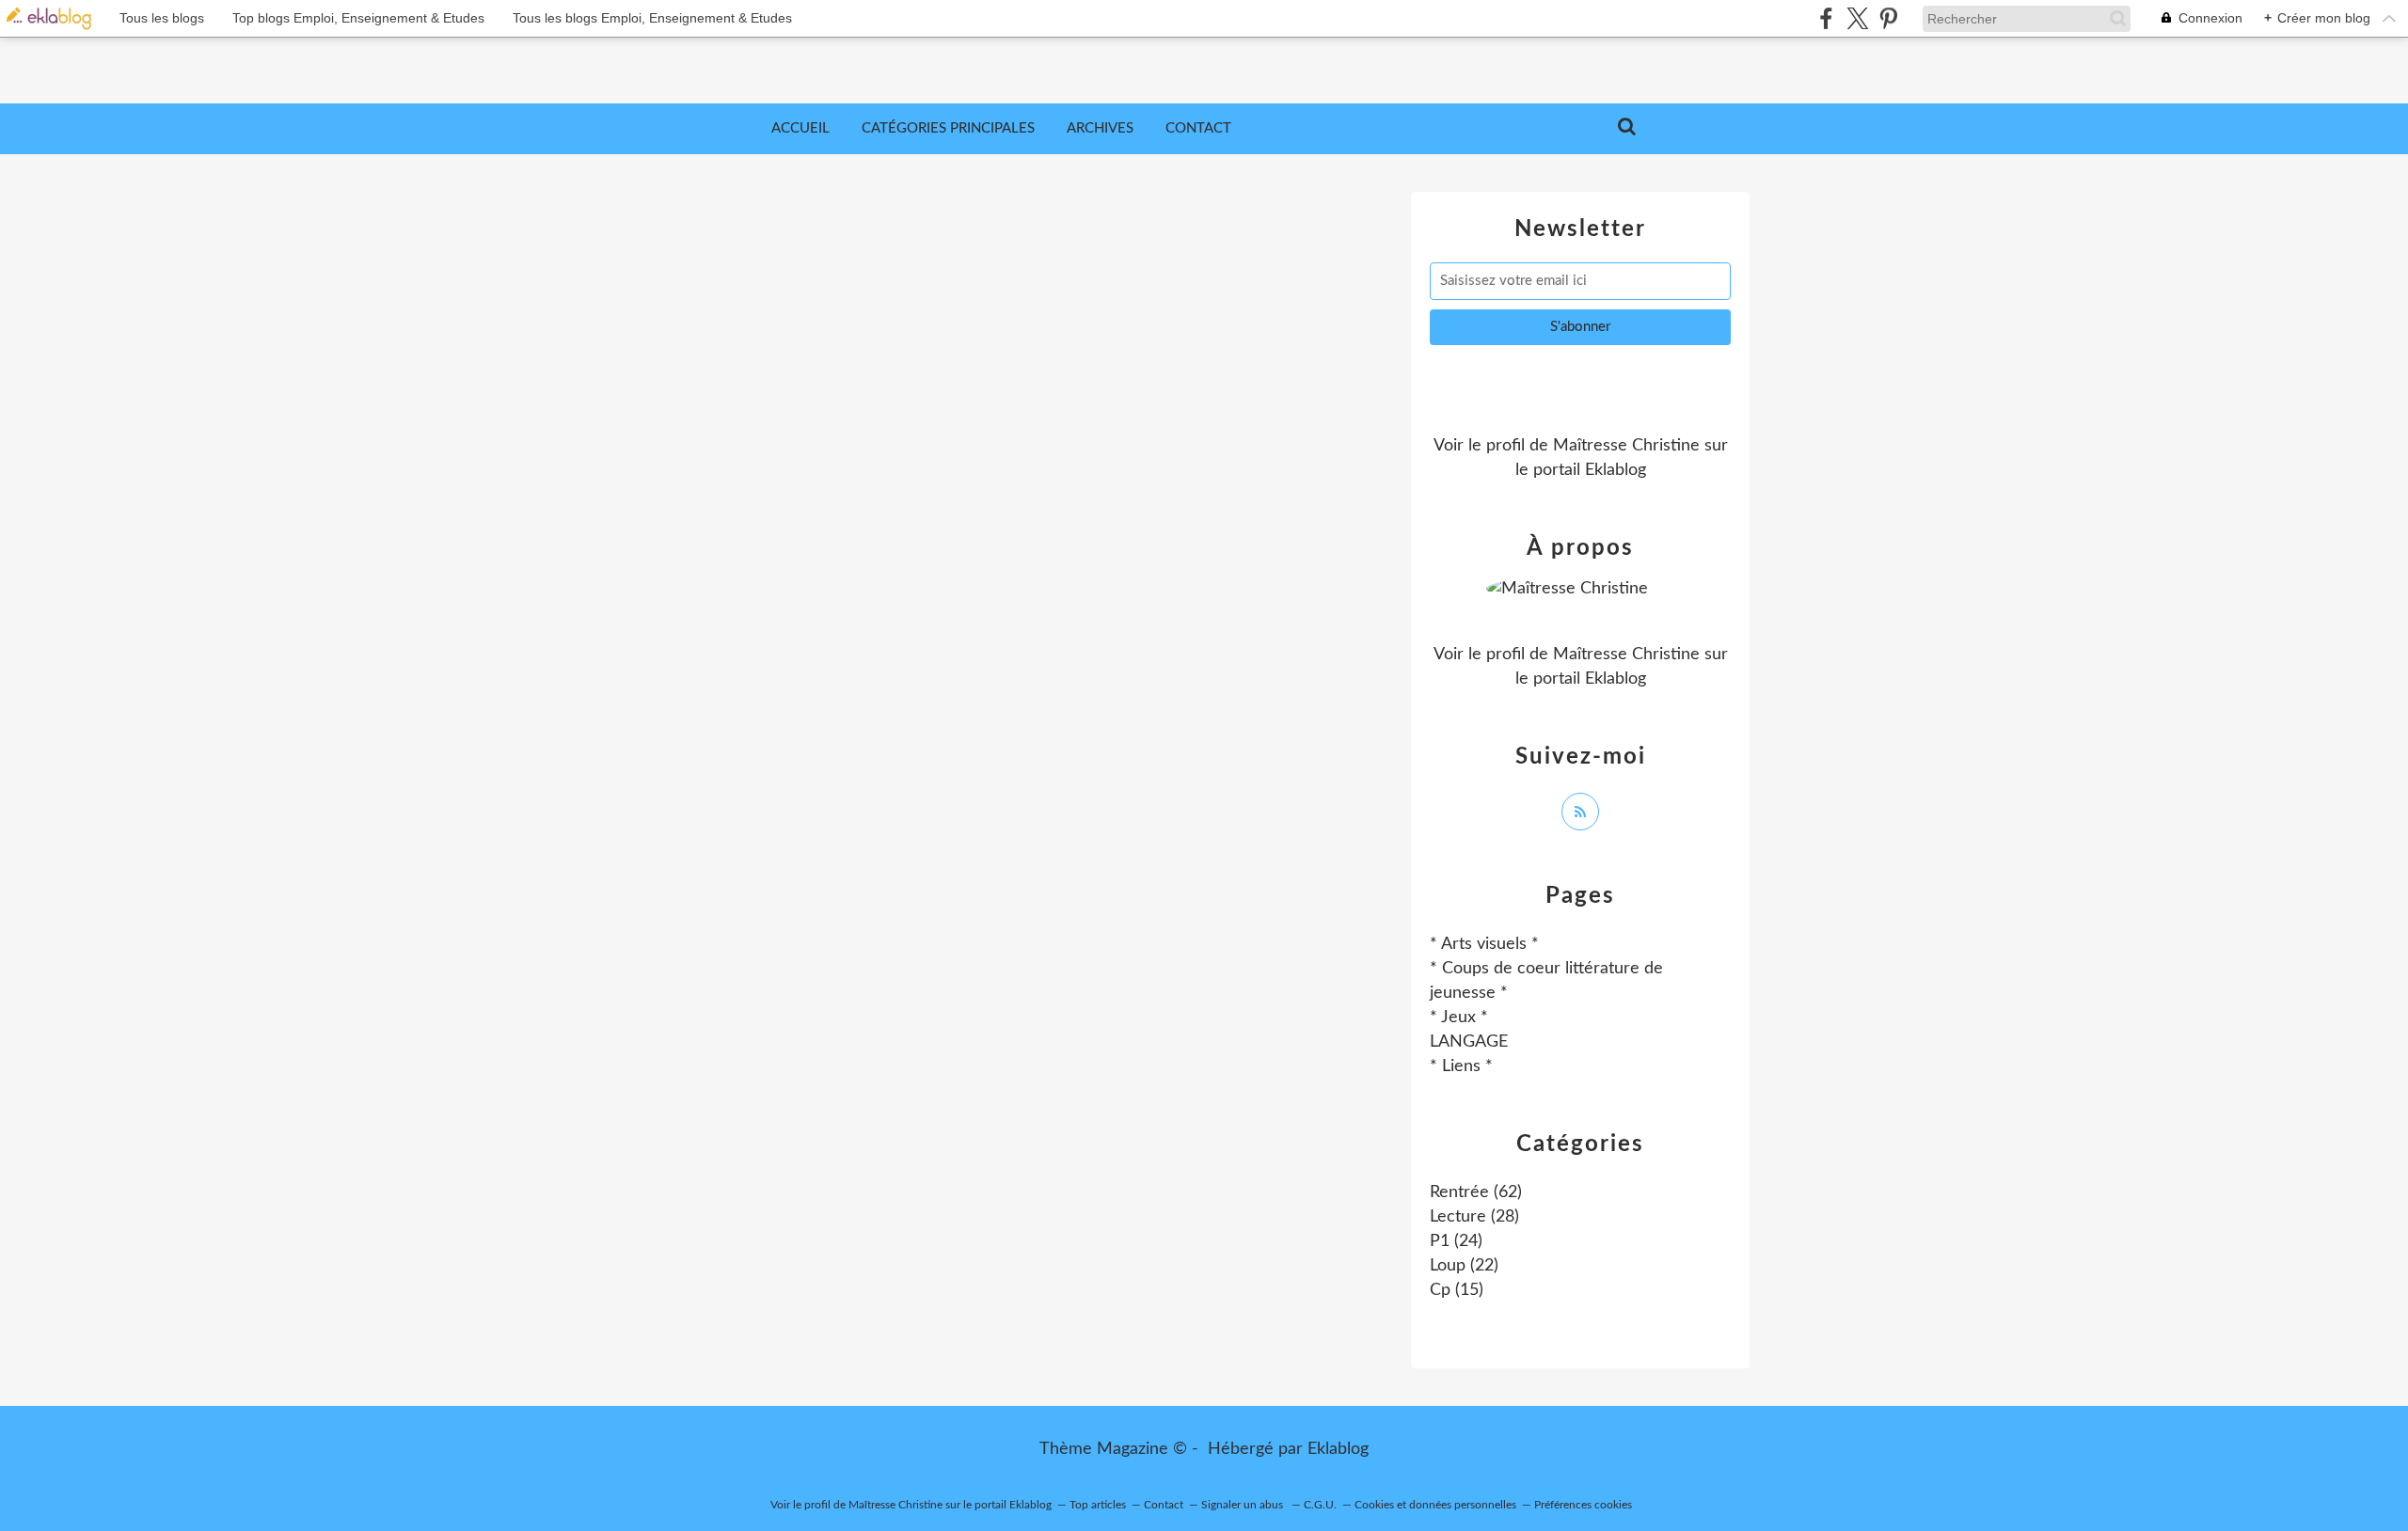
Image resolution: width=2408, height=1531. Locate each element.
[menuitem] (800, 129)
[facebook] (1826, 18)
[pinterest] (1888, 18)
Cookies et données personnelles (1435, 1505)
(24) (1456, 1241)
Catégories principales (948, 128)
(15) (1457, 1290)
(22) (1464, 1266)
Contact (1198, 128)
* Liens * (1461, 1066)
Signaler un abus (1244, 1505)
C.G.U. (1320, 1505)
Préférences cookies (1583, 1505)
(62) (1476, 1192)
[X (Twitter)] (1857, 18)
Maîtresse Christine (1626, 446)
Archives (1100, 128)
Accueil (800, 128)
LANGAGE (1469, 1042)
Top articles (1098, 1505)
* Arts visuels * (1484, 944)
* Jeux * (1459, 1018)
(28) (1474, 1217)
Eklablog (1338, 1449)
